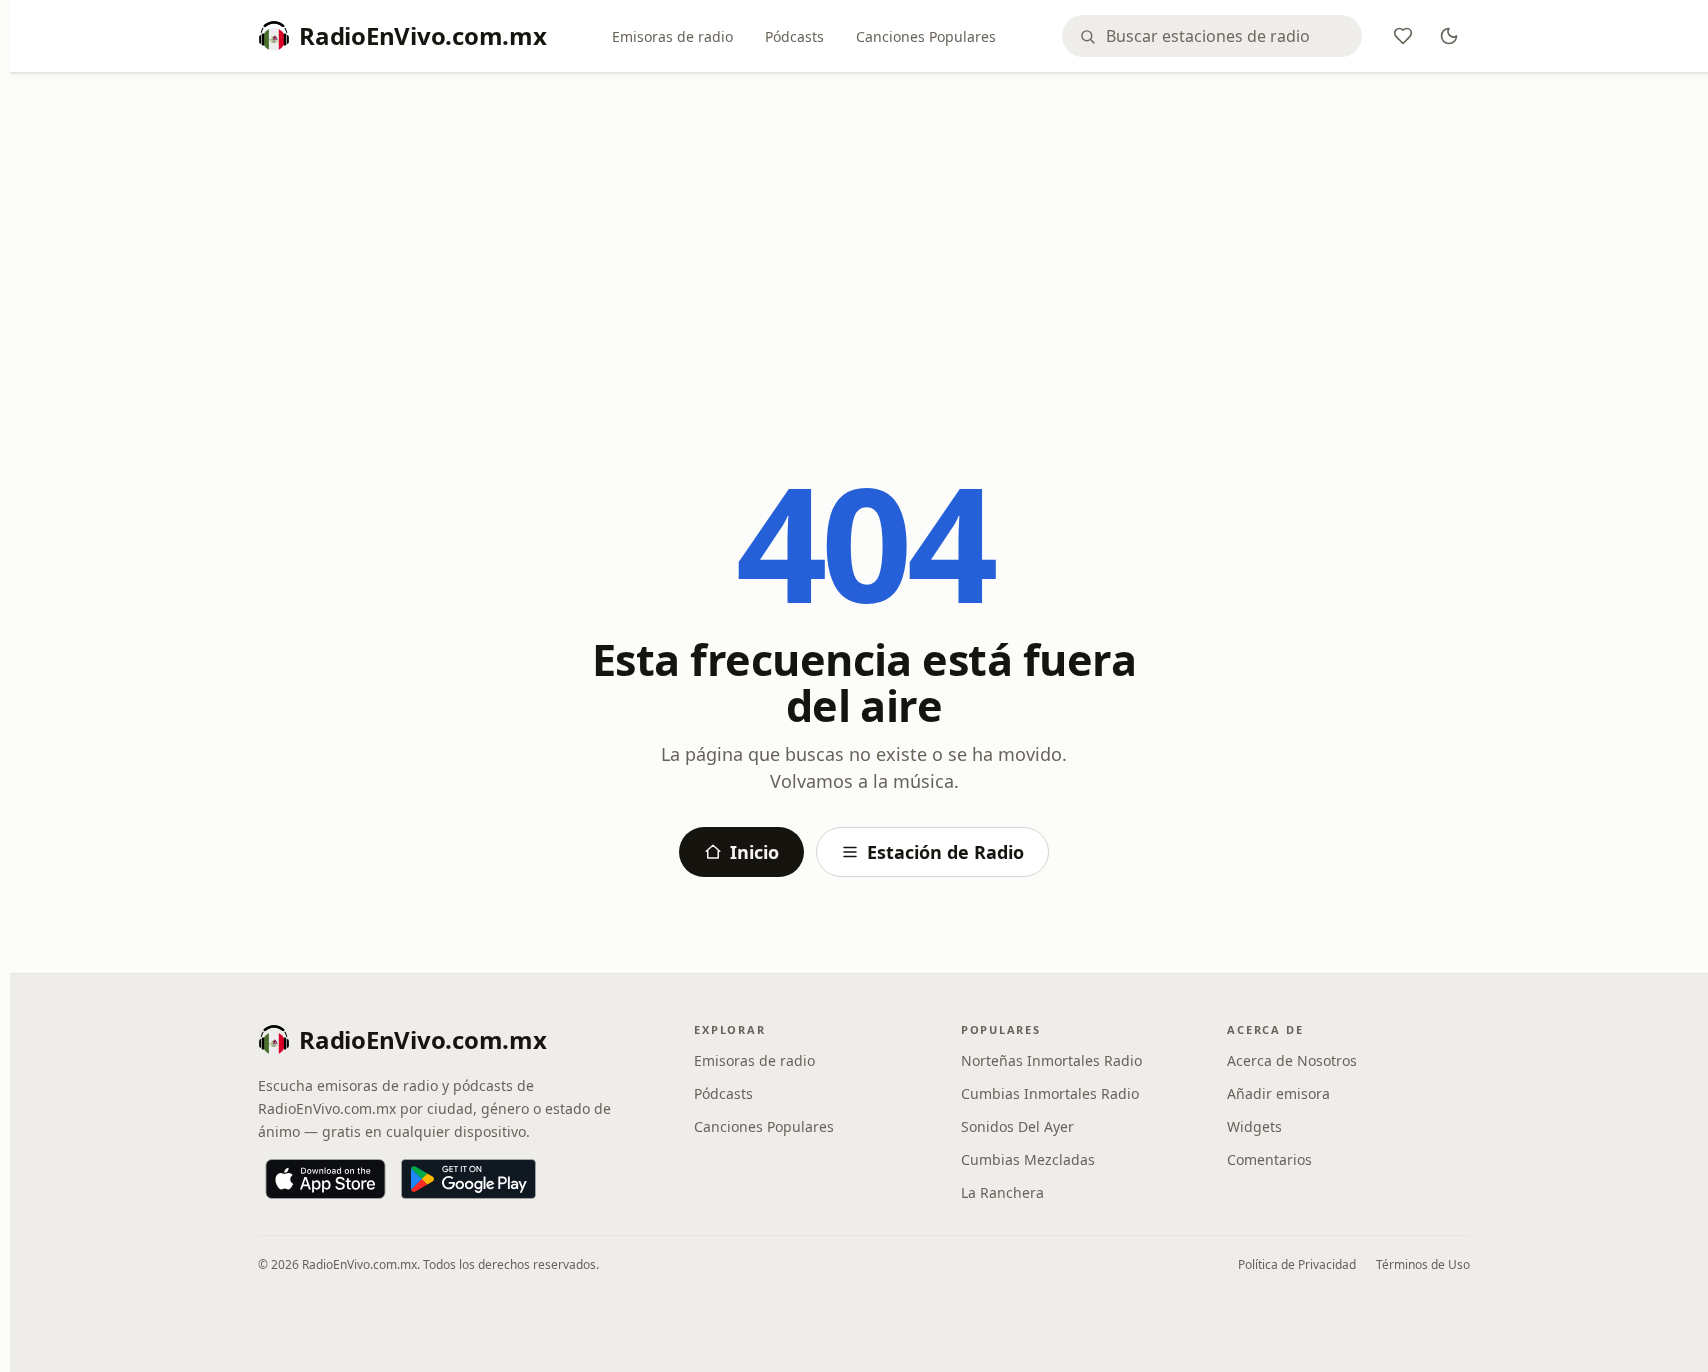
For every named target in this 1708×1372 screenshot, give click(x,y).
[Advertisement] (864, 237)
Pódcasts (794, 36)
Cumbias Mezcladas (1028, 1159)
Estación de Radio (945, 852)
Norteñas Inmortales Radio (1051, 1060)
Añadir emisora (1278, 1093)
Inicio (754, 852)
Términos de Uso (1423, 1264)
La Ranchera (1002, 1192)
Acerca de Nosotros (1292, 1060)
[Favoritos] (1403, 36)
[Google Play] (468, 1179)
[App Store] (325, 1179)
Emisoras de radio (672, 36)
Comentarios (1269, 1159)
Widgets (1254, 1126)
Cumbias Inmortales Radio (1050, 1093)
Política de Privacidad (1297, 1264)
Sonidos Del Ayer (1017, 1126)
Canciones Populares (926, 36)
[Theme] (1449, 36)
